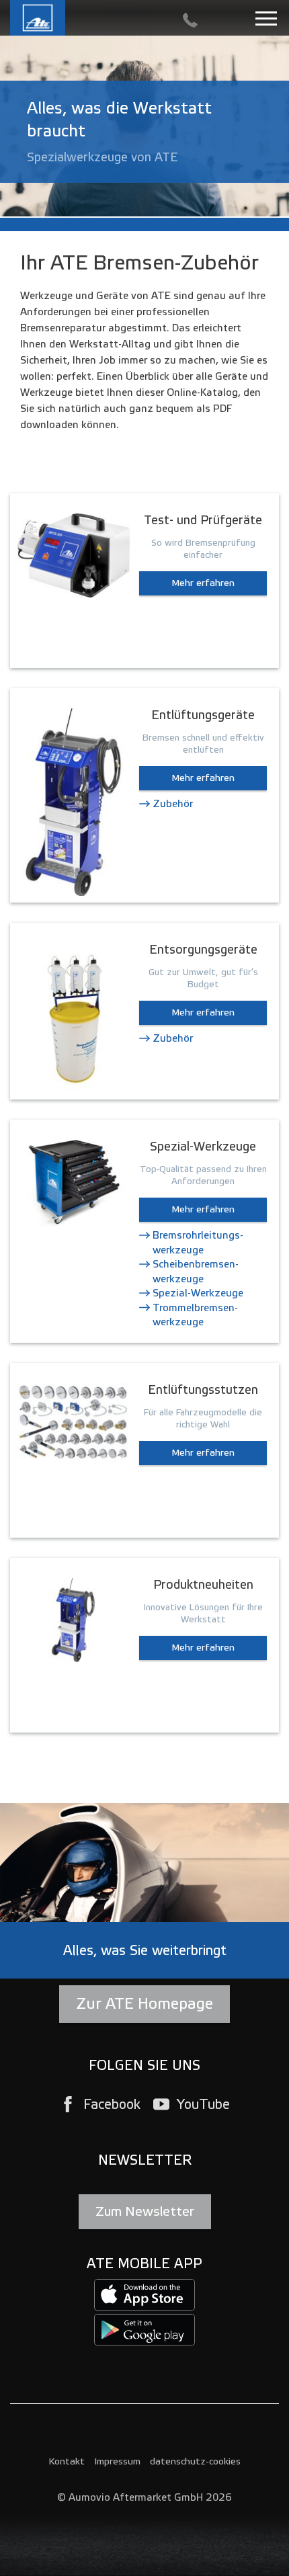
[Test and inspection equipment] (73, 555)
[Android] (144, 2329)
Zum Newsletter (145, 2211)
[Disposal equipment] (73, 1018)
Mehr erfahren (203, 583)
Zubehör (173, 804)
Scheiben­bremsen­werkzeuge (196, 1271)
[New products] (73, 1619)
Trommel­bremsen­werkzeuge (195, 1315)
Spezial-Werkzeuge (198, 1293)
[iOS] (144, 2294)
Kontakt (67, 2461)
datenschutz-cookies (195, 2461)
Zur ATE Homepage (144, 2004)
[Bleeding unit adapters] (73, 1422)
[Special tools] (73, 1183)
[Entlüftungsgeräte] (73, 802)
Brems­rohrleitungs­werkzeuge (198, 1242)
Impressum (117, 2461)
